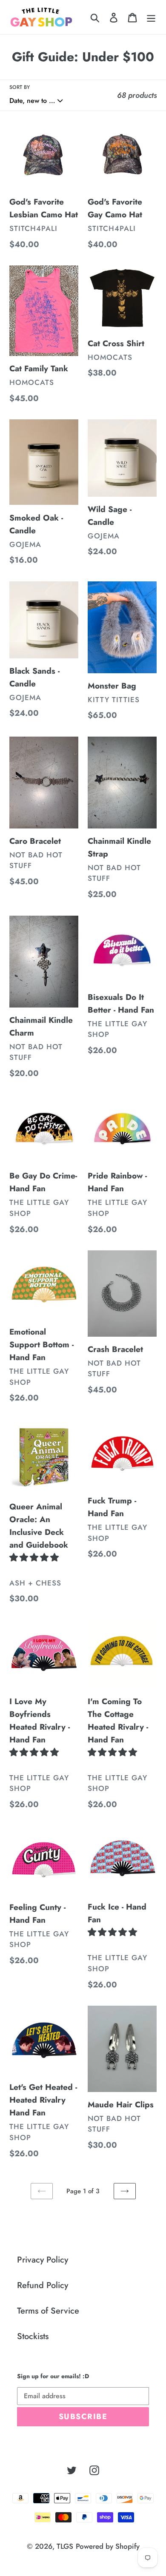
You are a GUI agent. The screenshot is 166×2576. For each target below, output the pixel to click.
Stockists (33, 2336)
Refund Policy (43, 2285)
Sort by (20, 87)
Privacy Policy (43, 2260)
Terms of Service (48, 2311)
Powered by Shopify (108, 2546)
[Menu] (151, 17)
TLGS (65, 2546)
